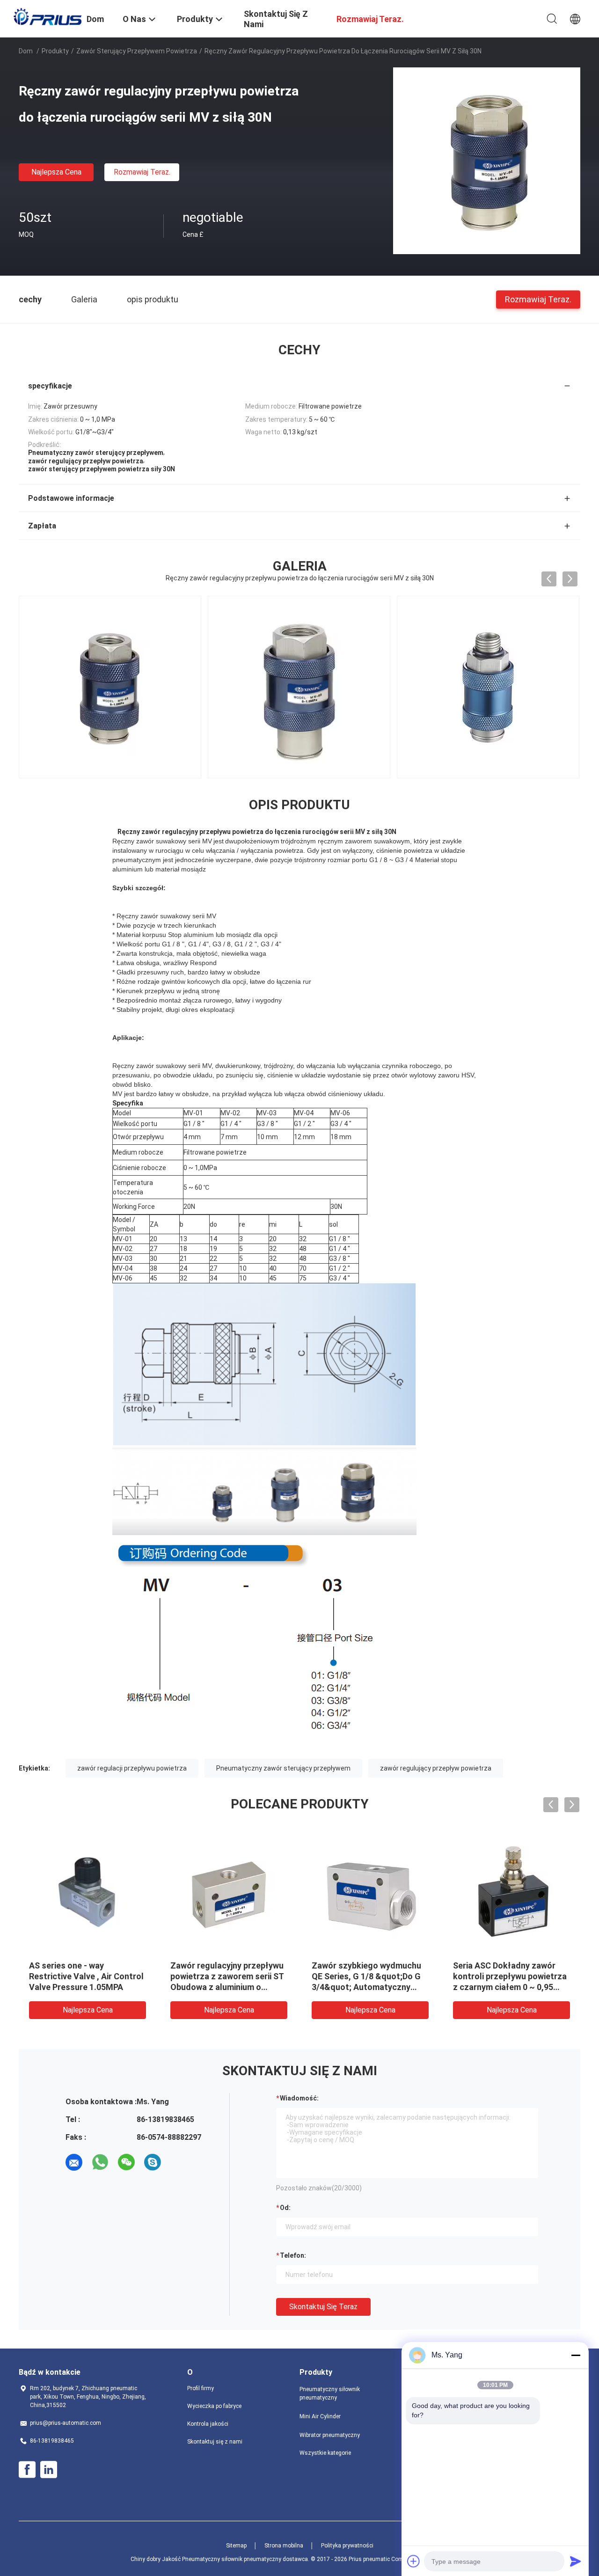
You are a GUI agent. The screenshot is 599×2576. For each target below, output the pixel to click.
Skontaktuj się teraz (323, 2307)
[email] (74, 2162)
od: (285, 2208)
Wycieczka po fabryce (214, 2406)
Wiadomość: (299, 2098)
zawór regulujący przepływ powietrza (436, 1768)
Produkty (55, 51)
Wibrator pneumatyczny (330, 2435)
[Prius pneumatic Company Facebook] (27, 2470)
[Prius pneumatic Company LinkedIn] (49, 2470)
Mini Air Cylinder (320, 2416)
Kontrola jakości (208, 2424)
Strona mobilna (284, 2546)
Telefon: (293, 2255)
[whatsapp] (100, 2162)
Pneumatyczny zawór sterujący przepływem (283, 1768)
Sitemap (236, 2546)
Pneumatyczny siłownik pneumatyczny (330, 2393)
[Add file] (414, 2561)
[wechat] (126, 2162)
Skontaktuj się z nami (215, 2442)
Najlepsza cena (56, 172)
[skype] (153, 2162)
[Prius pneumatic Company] (47, 16)
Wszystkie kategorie (325, 2453)
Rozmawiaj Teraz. (142, 172)
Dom (26, 51)
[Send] (576, 2561)
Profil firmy (201, 2388)
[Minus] (576, 2355)
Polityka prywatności (347, 2546)
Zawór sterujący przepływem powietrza (137, 51)
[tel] (179, 2162)
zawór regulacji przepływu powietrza (132, 1768)
